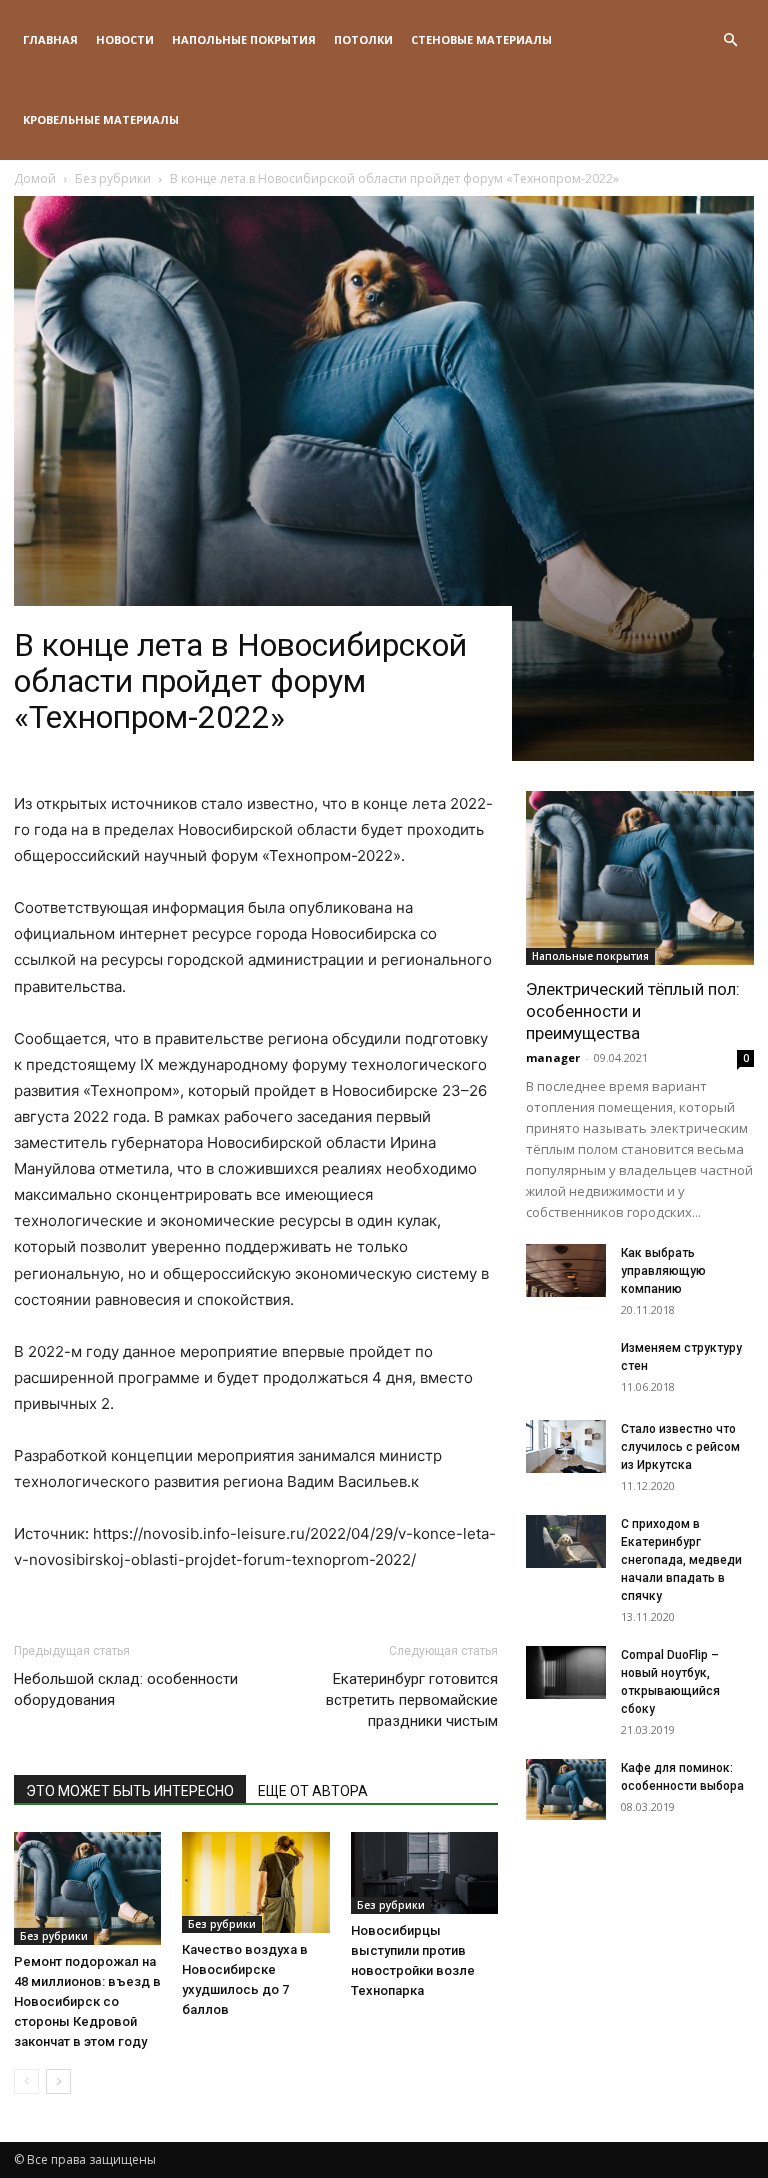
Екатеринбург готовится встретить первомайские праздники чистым (412, 1700)
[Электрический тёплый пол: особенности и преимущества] (640, 878)
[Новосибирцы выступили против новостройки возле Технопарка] (424, 1872)
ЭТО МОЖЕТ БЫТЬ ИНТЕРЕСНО (130, 1791)
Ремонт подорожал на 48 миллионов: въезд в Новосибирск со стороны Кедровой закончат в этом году (87, 2001)
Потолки (363, 39)
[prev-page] (26, 2081)
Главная (50, 39)
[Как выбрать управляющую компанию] (566, 1270)
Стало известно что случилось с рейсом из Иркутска (680, 1447)
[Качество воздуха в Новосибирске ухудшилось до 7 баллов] (255, 1882)
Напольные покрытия (244, 39)
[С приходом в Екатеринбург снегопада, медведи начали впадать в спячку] (566, 1541)
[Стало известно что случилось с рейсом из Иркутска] (566, 1446)
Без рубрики (54, 1936)
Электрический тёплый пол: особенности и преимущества (633, 1011)
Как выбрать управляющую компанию (663, 1271)
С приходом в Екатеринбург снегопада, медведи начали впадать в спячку (681, 1560)
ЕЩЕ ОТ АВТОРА (313, 1791)
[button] (730, 40)
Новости (125, 39)
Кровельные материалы (101, 119)
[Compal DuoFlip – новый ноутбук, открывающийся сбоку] (566, 1672)
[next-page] (58, 2081)
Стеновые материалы (481, 39)
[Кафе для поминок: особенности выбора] (566, 1789)
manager (553, 1057)
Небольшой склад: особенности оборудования (126, 1689)
